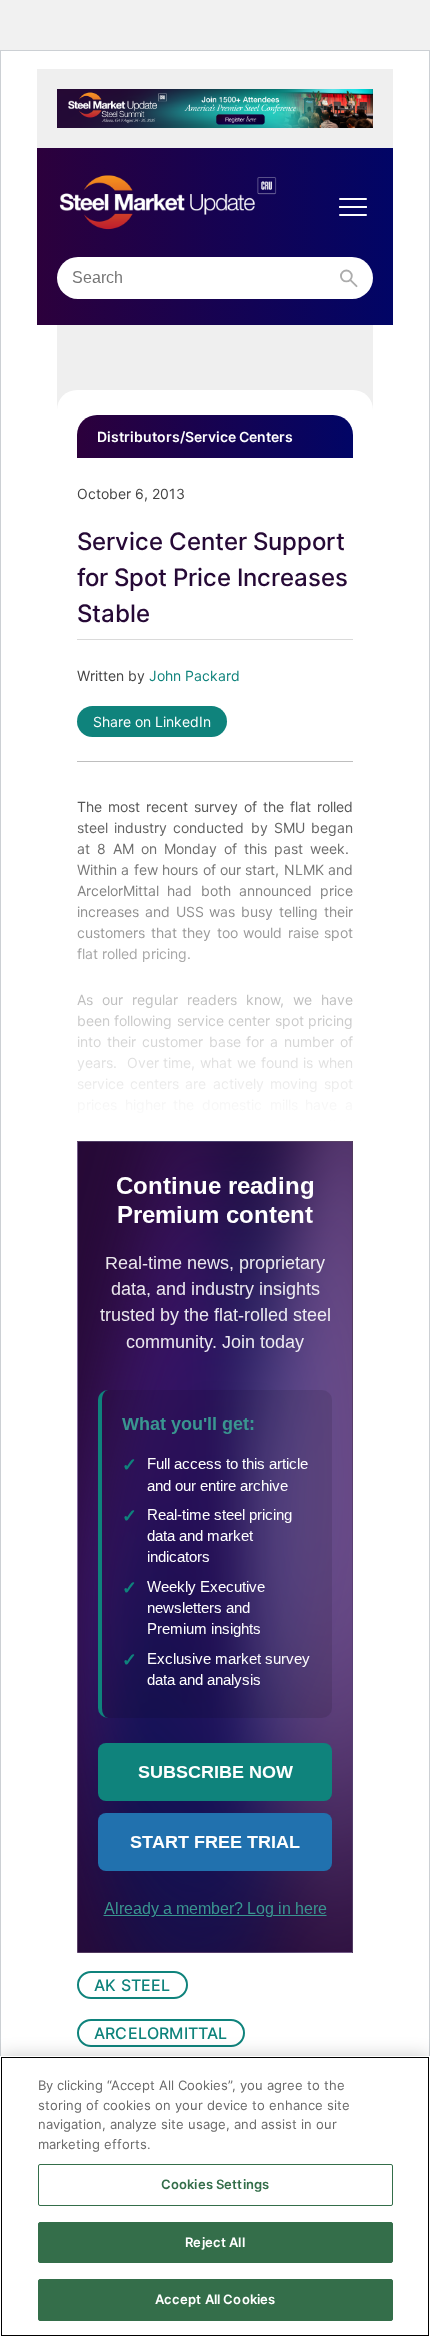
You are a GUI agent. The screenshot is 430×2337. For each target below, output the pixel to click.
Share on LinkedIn (152, 721)
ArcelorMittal (161, 2033)
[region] (215, 2196)
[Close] (398, 2088)
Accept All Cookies (215, 2299)
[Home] (195, 203)
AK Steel (132, 1985)
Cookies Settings (215, 2184)
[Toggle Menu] (353, 207)
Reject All (214, 2242)
